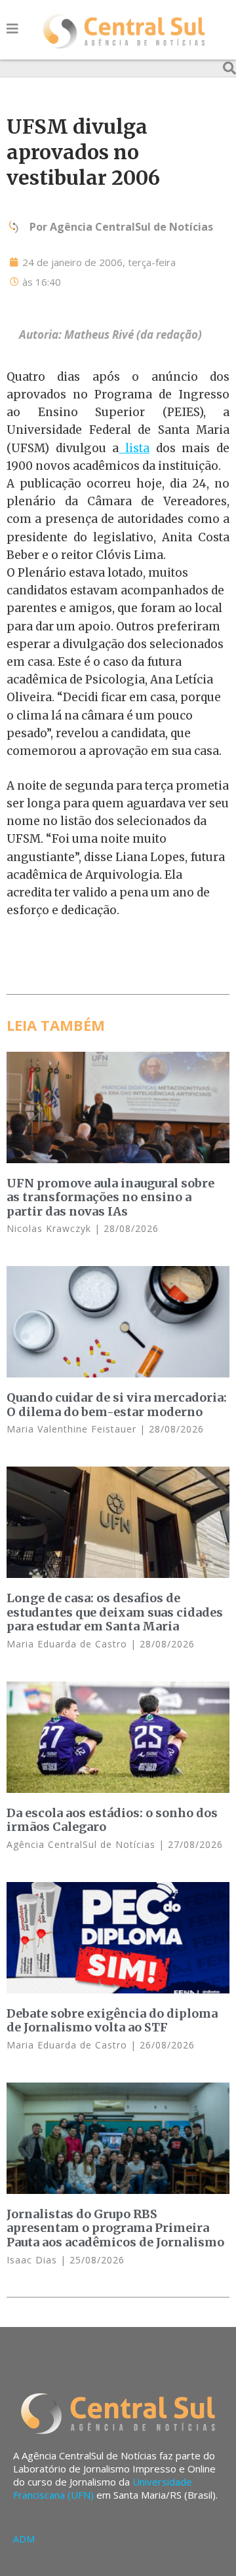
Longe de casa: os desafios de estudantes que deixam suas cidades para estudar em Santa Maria (115, 1612)
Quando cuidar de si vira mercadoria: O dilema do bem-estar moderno (117, 1405)
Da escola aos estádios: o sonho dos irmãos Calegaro (112, 1820)
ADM (24, 2539)
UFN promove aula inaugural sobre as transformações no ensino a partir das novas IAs (110, 1197)
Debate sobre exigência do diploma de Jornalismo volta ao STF (112, 2021)
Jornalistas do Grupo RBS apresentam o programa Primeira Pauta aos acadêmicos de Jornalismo (115, 2228)
